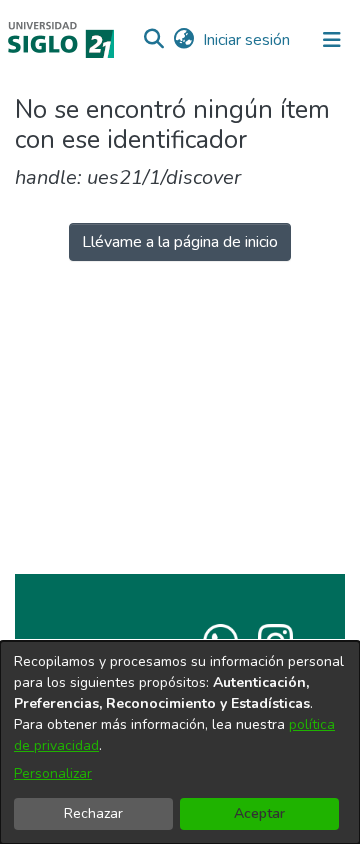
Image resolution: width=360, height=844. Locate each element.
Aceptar (259, 813)
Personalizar (53, 773)
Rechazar (93, 813)
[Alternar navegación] (332, 40)
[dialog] (180, 742)
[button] (153, 40)
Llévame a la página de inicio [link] (180, 242)
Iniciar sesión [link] (247, 40)
